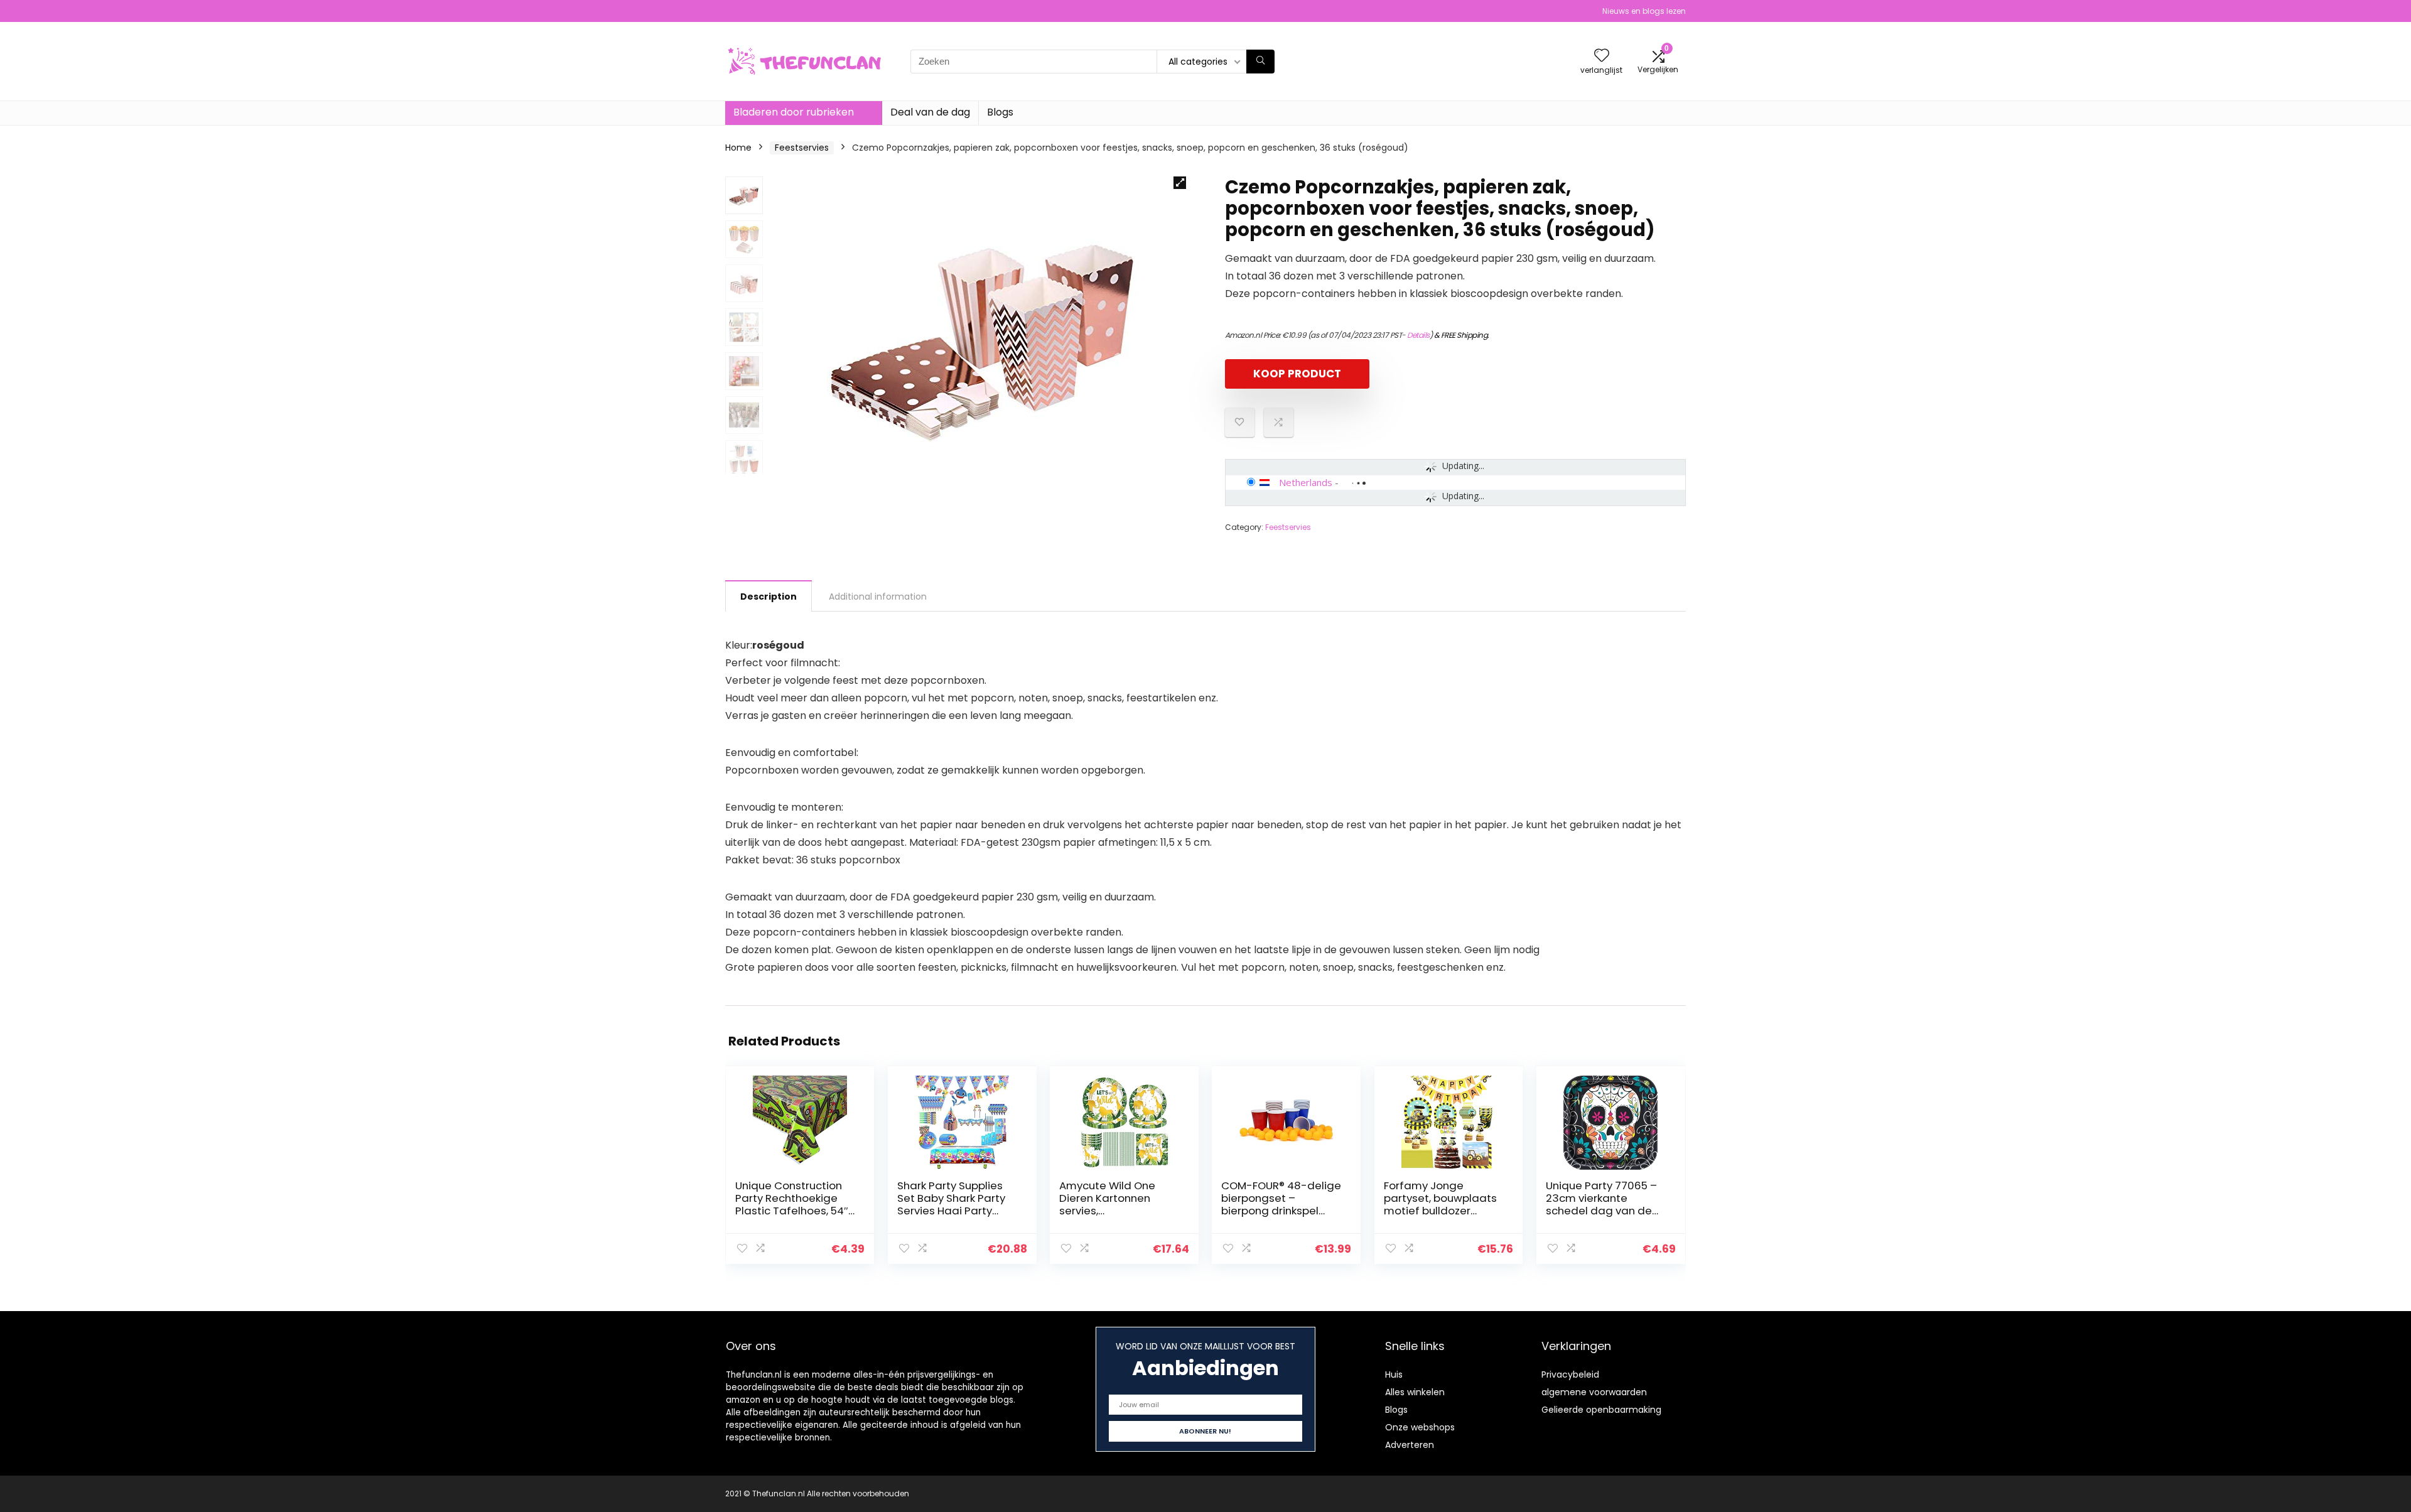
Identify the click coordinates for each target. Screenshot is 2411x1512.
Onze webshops (1420, 1427)
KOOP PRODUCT (1297, 374)
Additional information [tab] (878, 597)
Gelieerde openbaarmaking (1601, 1410)
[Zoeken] (1260, 62)
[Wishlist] (1602, 56)
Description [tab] (769, 597)
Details (1418, 335)
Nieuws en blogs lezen (1644, 11)
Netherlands (1306, 482)
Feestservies (802, 148)
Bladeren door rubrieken (794, 112)
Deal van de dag (930, 112)
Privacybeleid (1570, 1374)
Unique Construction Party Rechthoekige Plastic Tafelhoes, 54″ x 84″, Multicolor (792, 1204)
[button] (1180, 183)
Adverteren (1410, 1445)
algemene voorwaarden (1594, 1392)
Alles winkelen (1415, 1392)
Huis (1394, 1374)
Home (738, 148)
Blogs (1000, 112)
